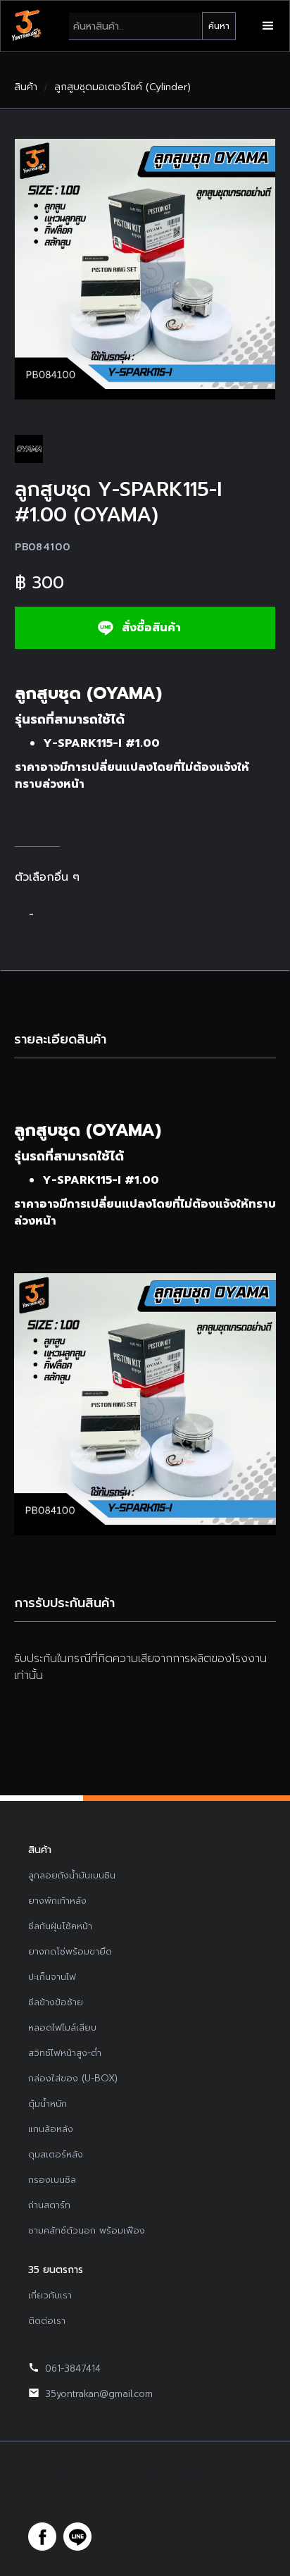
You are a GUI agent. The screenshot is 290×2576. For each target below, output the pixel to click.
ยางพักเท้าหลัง (57, 1901)
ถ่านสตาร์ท (49, 2205)
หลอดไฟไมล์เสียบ (62, 2027)
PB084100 (43, 547)
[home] (26, 26)
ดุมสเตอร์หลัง (56, 2154)
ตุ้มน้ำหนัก (48, 2104)
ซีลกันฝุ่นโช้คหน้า (60, 1926)
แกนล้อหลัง (51, 2129)
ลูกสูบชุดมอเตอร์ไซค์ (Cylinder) (122, 87)
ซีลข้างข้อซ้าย (56, 2002)
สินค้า (26, 87)
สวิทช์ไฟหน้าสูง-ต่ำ (65, 2053)
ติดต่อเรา (47, 2321)
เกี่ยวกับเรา (50, 2295)
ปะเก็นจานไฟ (52, 1977)
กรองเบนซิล (52, 2180)
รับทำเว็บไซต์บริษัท (196, 2501)
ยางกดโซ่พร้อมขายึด (70, 1951)
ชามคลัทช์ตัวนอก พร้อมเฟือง (87, 2230)
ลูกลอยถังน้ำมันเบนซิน (72, 1875)
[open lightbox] (145, 269)
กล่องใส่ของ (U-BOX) (73, 2078)
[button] (268, 26)
